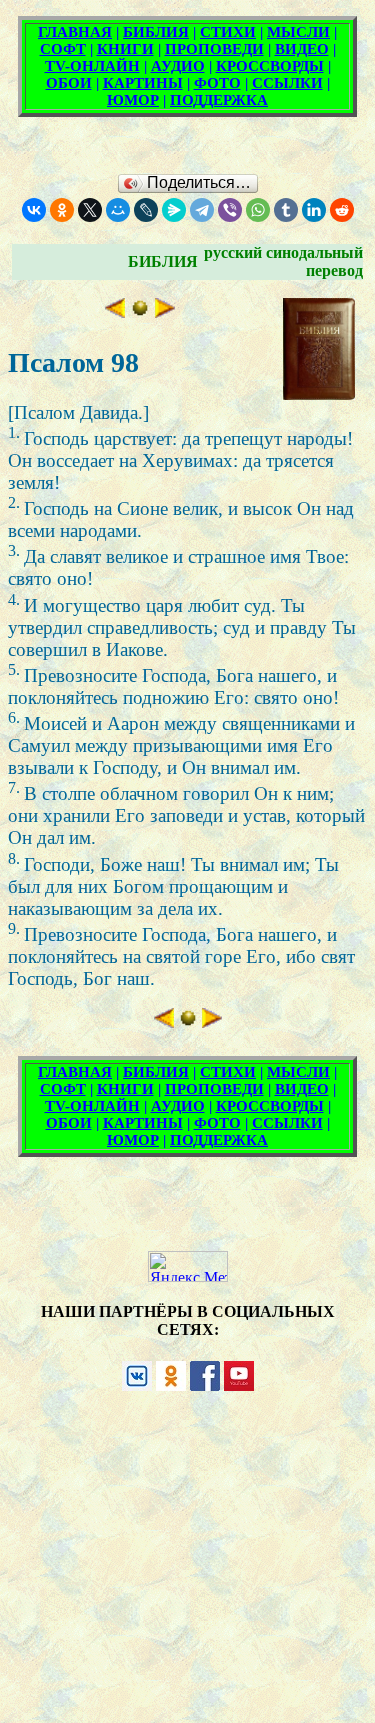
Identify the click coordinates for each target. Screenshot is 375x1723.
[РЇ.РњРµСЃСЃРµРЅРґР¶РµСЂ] (174, 210)
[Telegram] (202, 210)
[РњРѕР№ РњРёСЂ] (118, 210)
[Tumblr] (286, 210)
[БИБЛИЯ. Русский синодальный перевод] (140, 311)
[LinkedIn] (314, 210)
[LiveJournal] (146, 210)
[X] (90, 210)
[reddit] (342, 210)
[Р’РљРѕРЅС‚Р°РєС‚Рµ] (34, 210)
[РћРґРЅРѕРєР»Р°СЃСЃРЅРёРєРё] (62, 210)
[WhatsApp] (258, 210)
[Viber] (230, 210)
